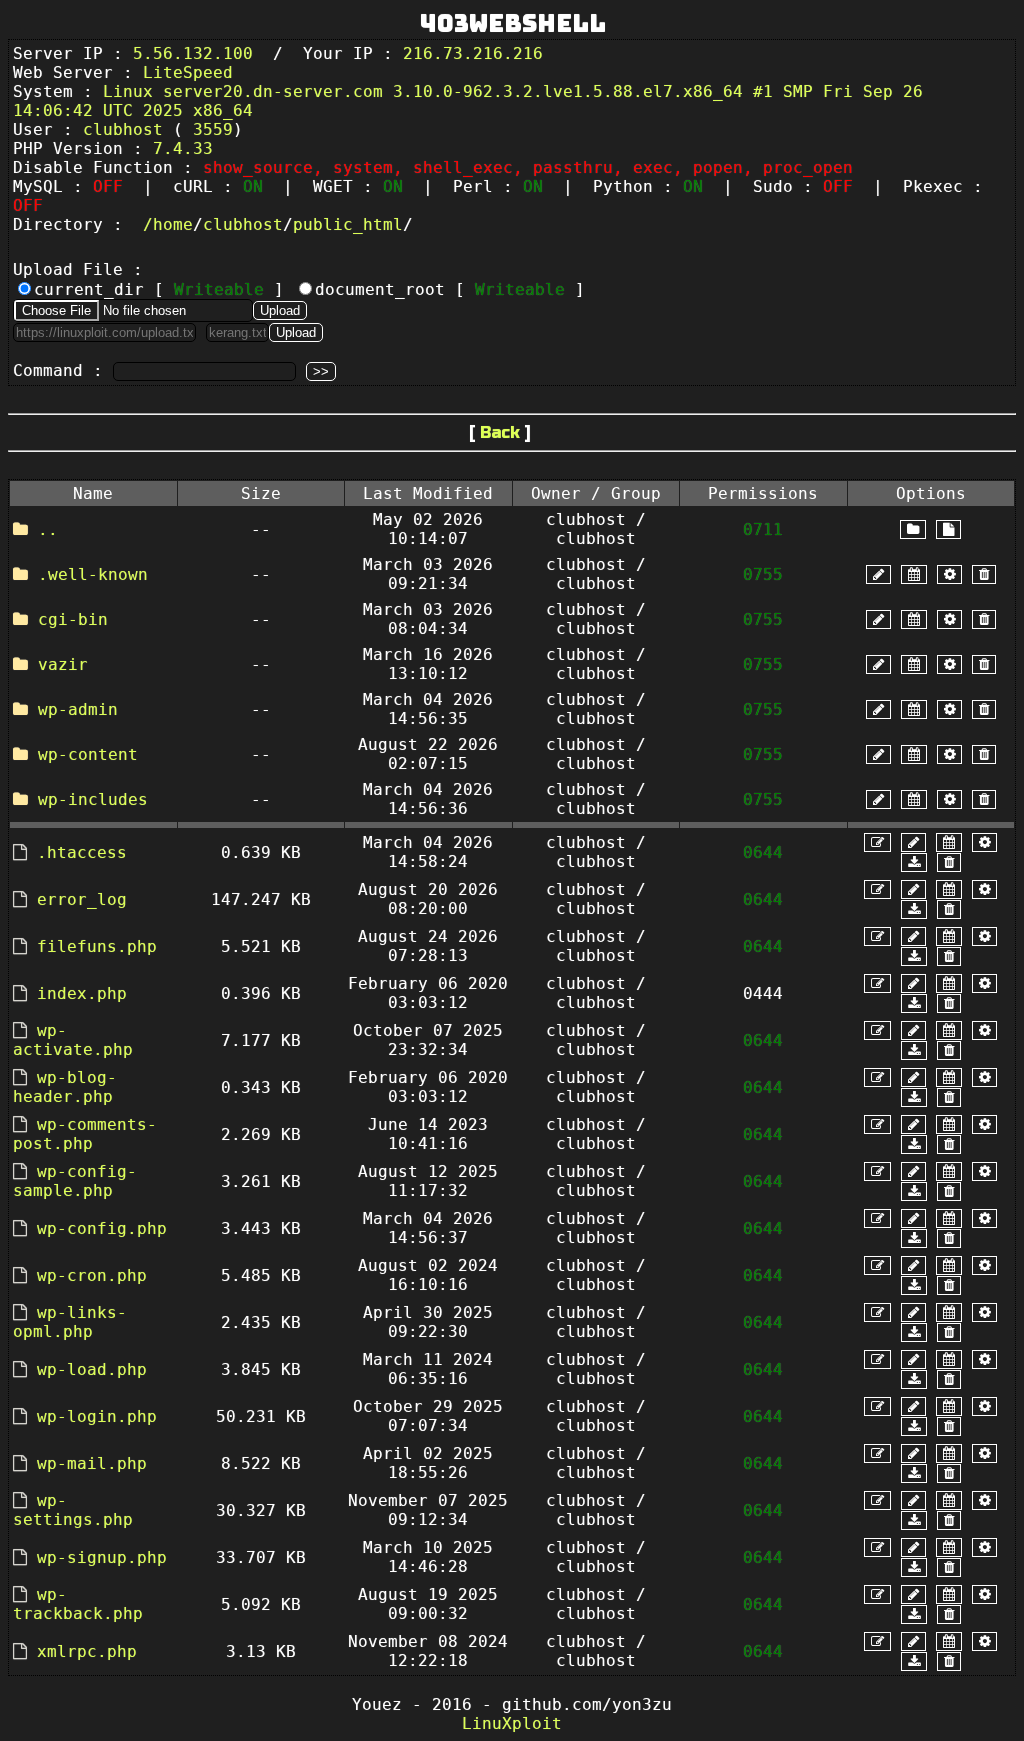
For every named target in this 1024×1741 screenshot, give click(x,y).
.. (48, 529)
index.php (82, 993)
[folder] (913, 529)
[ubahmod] (949, 574)
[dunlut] (914, 862)
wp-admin (78, 709)
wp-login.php (97, 1416)
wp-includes (93, 799)
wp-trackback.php (78, 1604)
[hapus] (984, 574)
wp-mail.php (92, 1463)
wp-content (88, 754)
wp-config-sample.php (75, 1181)
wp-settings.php (73, 1510)
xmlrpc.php (87, 1651)
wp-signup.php (102, 1557)
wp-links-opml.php (70, 1322)
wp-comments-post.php (85, 1134)
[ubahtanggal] (914, 574)
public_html (348, 224)
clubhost (243, 224)
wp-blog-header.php (65, 1087)
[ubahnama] (878, 574)
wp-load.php (92, 1369)
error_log (82, 899)
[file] (948, 529)
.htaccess (82, 852)
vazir (63, 664)
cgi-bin (73, 619)
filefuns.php (97, 946)
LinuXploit (512, 1723)
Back (500, 432)
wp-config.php (102, 1228)
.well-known (93, 574)
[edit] (877, 842)
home (173, 224)
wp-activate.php (73, 1040)
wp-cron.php (92, 1275)
